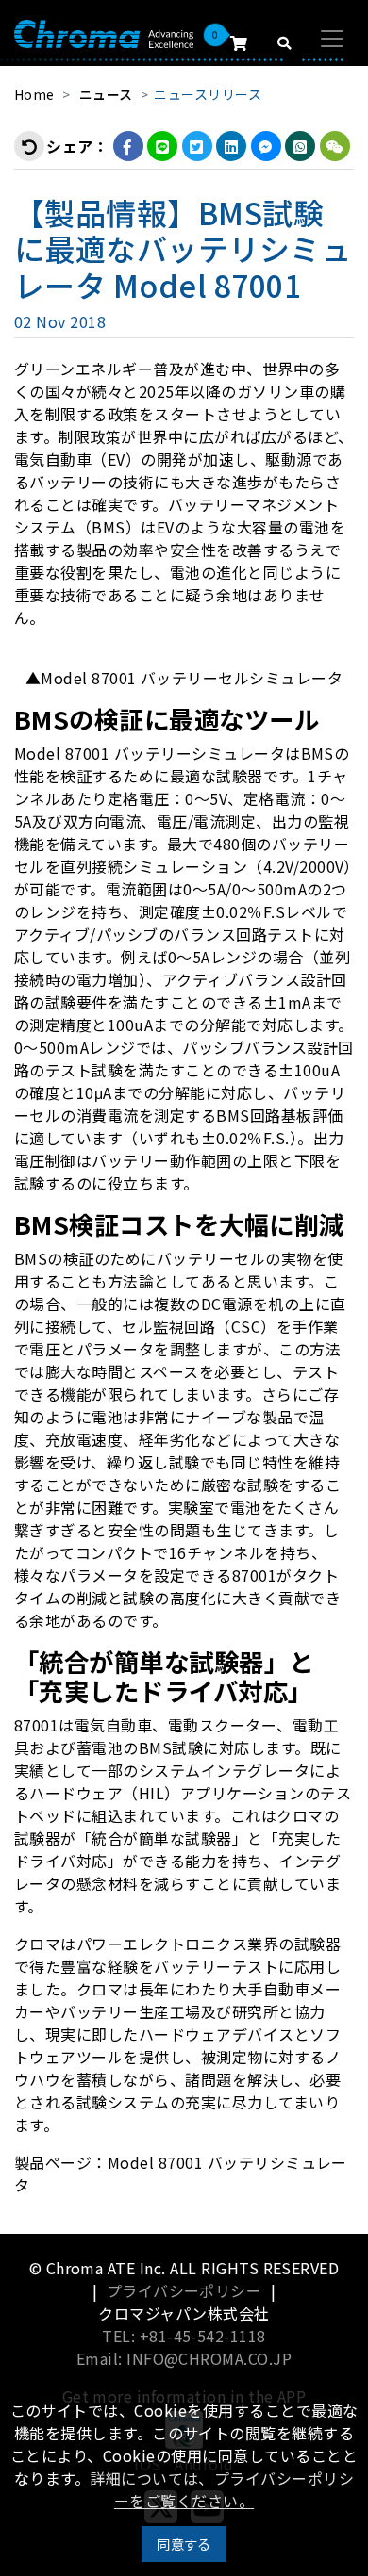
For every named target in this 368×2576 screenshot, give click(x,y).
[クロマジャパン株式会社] (104, 33)
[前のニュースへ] (29, 146)
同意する (184, 2543)
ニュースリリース (208, 94)
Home (34, 94)
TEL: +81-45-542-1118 (184, 2336)
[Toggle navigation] (332, 39)
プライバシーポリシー (184, 2290)
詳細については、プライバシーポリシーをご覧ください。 (222, 2489)
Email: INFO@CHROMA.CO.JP (184, 2358)
